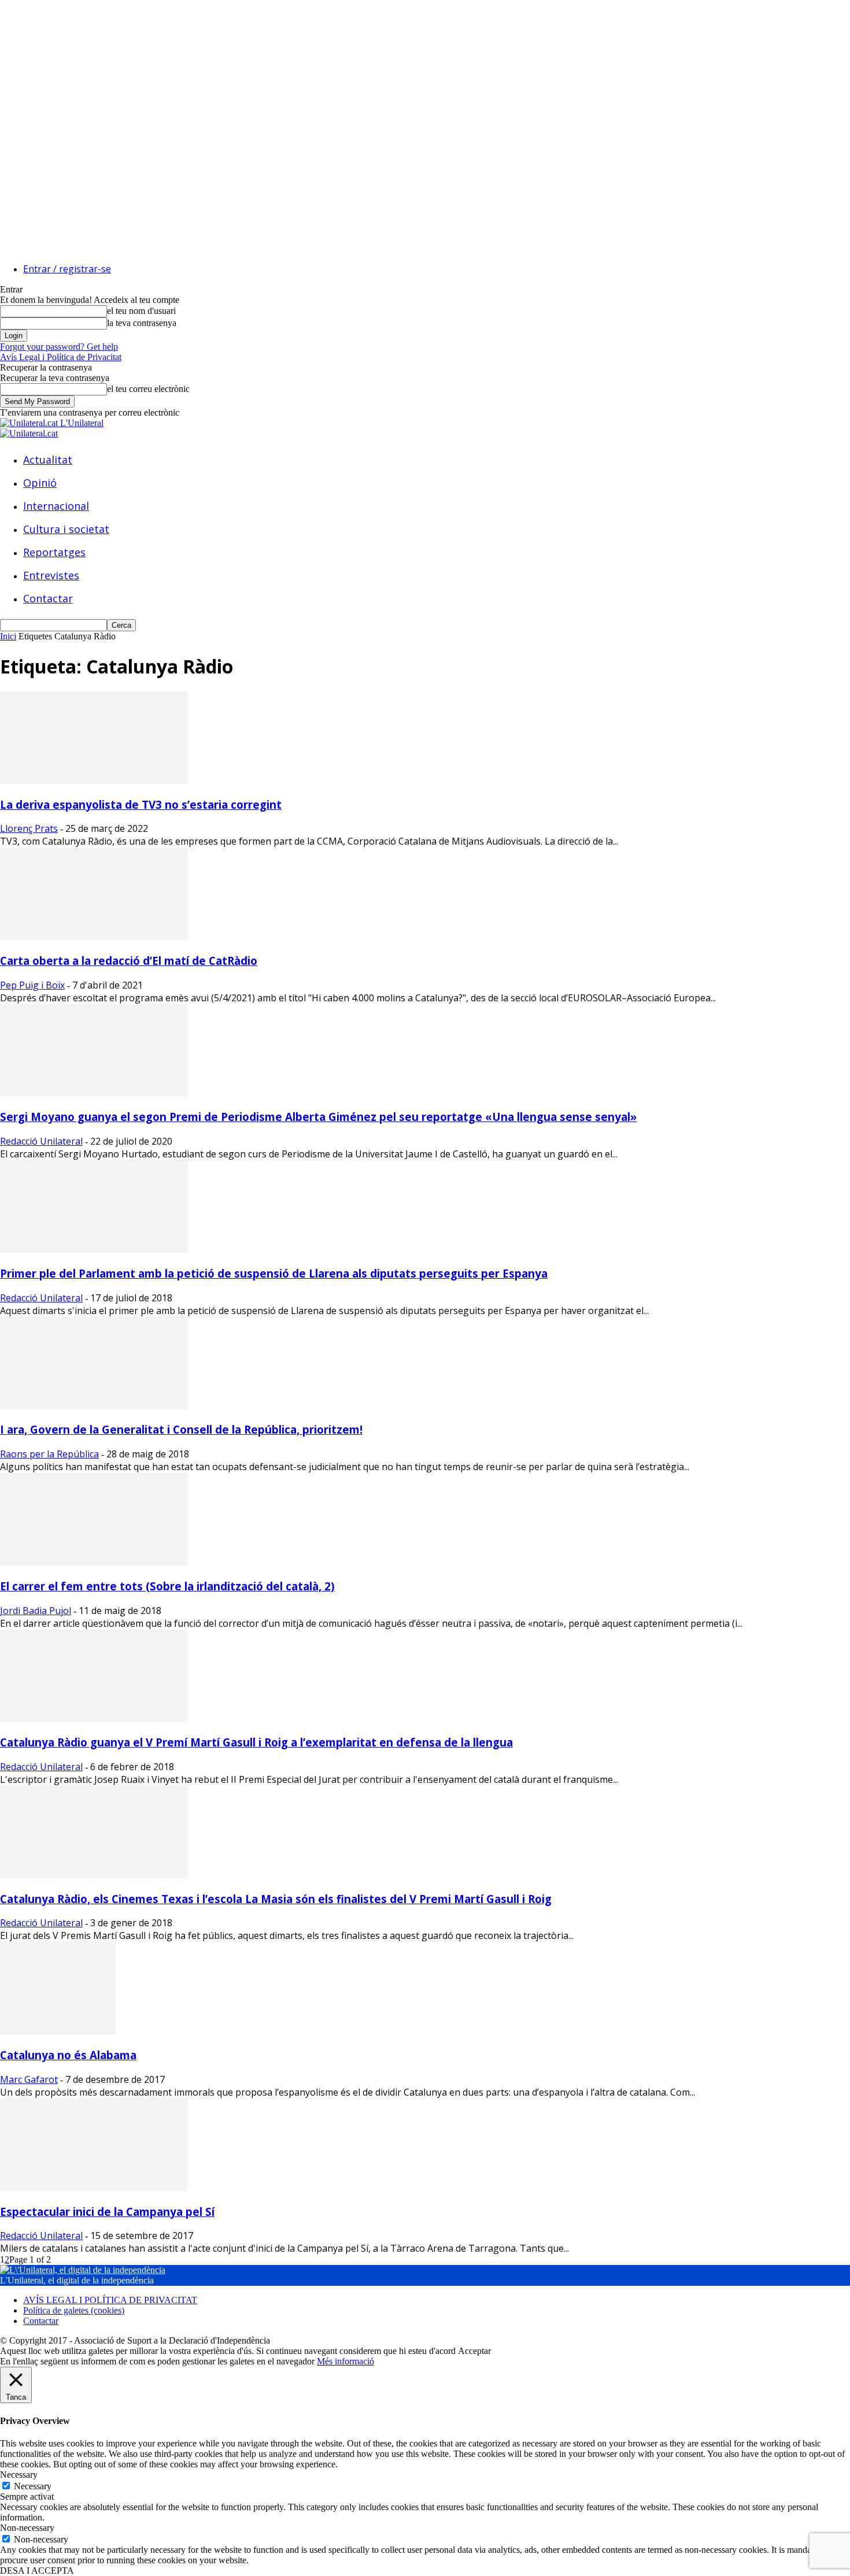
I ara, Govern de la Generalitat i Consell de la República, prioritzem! (181, 1429)
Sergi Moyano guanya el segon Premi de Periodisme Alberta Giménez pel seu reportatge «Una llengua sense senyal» (318, 1117)
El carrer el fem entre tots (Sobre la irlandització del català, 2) (167, 1586)
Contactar (48, 598)
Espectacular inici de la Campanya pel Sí (107, 2212)
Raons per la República (49, 1454)
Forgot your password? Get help (59, 347)
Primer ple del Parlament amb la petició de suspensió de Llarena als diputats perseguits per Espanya (274, 1273)
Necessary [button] (19, 2475)
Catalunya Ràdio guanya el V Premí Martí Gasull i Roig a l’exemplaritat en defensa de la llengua (256, 1742)
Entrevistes (51, 575)
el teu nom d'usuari (141, 311)
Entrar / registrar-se (67, 269)
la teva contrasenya (142, 323)
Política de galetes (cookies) (74, 2310)
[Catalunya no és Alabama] (58, 2031)
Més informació (345, 2361)
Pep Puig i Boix (32, 985)
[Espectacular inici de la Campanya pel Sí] (94, 2188)
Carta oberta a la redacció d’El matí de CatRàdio (129, 961)
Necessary (33, 2486)
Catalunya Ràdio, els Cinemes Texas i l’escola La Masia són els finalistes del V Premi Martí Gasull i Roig (276, 1899)
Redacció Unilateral (41, 1141)
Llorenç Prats (29, 828)
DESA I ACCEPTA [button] (37, 2571)
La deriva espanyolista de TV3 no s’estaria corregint (141, 804)
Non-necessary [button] (27, 2528)
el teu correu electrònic (148, 389)
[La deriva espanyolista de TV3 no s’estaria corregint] (94, 781)
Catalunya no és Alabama (68, 2055)
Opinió (40, 483)
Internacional (56, 506)
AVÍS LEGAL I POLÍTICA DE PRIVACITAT (110, 2300)
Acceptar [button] (474, 2351)
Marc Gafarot (29, 2079)
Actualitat (48, 460)
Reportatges (54, 552)
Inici (8, 636)
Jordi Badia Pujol (36, 1611)
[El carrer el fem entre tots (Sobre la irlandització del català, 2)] (94, 1562)
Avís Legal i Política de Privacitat (61, 357)
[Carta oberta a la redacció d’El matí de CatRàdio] (94, 937)
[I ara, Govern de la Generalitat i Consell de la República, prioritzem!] (94, 1406)
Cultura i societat (66, 529)
